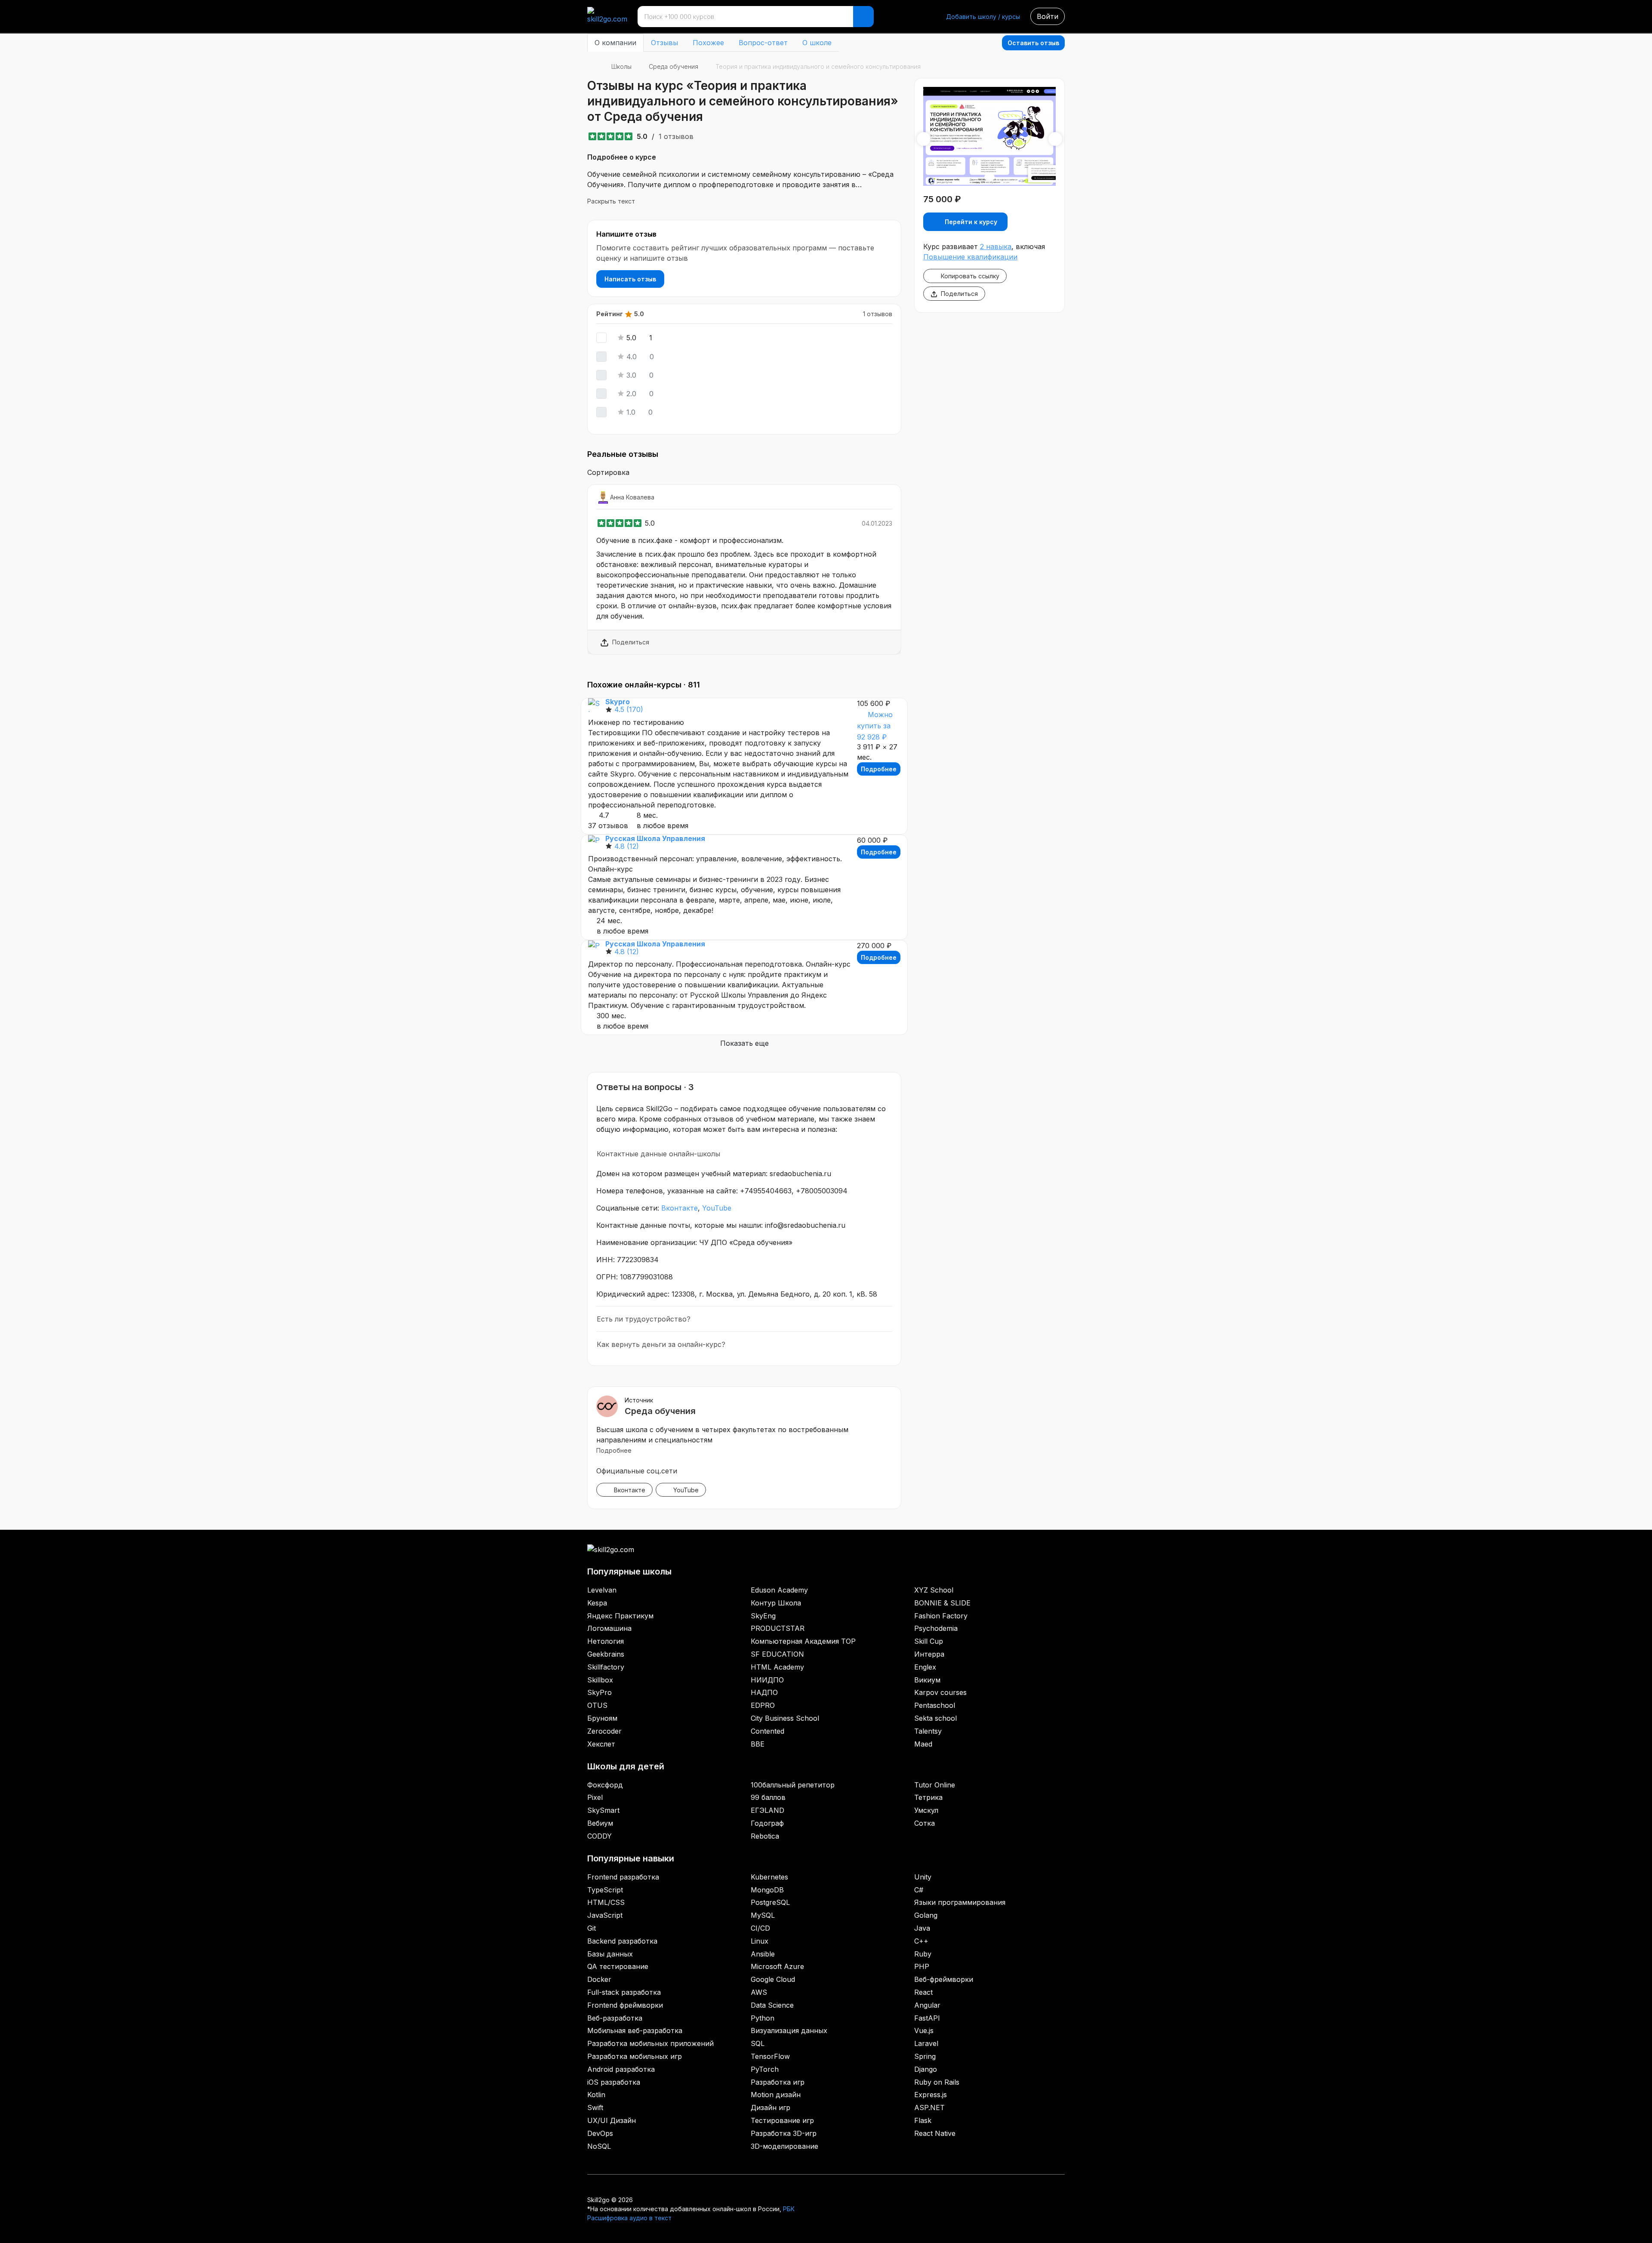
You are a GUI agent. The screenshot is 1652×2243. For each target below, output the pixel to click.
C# (919, 1890)
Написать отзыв (630, 279)
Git (592, 1928)
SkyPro (599, 1692)
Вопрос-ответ (763, 43)
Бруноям (602, 1718)
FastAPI (927, 2018)
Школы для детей (626, 1766)
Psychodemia (936, 1628)
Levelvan (602, 1590)
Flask (923, 2120)
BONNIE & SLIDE (942, 1603)
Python (763, 2018)
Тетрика (928, 1797)
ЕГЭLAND (767, 1810)
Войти (1048, 16)
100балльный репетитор (793, 1785)
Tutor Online (935, 1785)
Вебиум (600, 1823)
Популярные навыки (631, 1858)
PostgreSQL (770, 1902)
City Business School (785, 1718)
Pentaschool (935, 1705)
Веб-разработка (615, 2018)
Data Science (772, 2005)
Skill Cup (929, 1641)
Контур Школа (776, 1603)
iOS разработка (614, 2082)
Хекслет (601, 1744)
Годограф (767, 1823)
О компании (615, 43)
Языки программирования (960, 1902)
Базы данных (610, 1954)
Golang (926, 1915)
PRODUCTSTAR (778, 1628)
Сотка (925, 1823)
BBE (758, 1744)
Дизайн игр (771, 2107)
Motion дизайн (776, 2095)
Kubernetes (769, 1877)
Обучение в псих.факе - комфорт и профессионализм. (690, 540)
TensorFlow (770, 2056)
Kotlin (596, 2095)
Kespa (597, 1603)
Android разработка (621, 2069)
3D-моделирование (784, 2146)
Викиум (927, 1680)
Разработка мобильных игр (635, 2056)
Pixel (595, 1797)
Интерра (929, 1654)
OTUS (597, 1705)
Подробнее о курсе (622, 157)
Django (926, 2069)
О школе (817, 43)
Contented (767, 1731)
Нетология (606, 1641)
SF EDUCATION (777, 1654)
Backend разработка (622, 1941)
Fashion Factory (941, 1616)
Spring (925, 2056)
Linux (760, 1941)
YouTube (717, 1208)
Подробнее (879, 769)
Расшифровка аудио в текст (629, 2218)
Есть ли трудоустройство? (644, 1319)
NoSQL (599, 2146)
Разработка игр (778, 2082)
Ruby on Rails (937, 2082)
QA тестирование (618, 1966)
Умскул (926, 1810)
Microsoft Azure (777, 1966)
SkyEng (763, 1616)
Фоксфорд (605, 1785)
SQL (758, 2043)
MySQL (763, 1915)
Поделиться (631, 642)
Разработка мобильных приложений (650, 2043)
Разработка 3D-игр (784, 2133)
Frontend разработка (623, 1877)
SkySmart (603, 1810)
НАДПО (764, 1692)
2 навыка (996, 246)
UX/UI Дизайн (612, 2120)
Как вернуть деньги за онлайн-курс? (661, 1344)
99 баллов (768, 1797)
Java (922, 1928)
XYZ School (934, 1590)
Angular (927, 2005)
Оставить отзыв (1033, 43)
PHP (922, 1966)
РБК (789, 2209)
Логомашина (609, 1628)
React (923, 1992)
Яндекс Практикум (620, 1616)
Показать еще (744, 1043)
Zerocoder (604, 1731)
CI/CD (760, 1928)
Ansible (763, 1954)
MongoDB (767, 1890)
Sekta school (935, 1718)
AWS (759, 1992)
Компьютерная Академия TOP (803, 1641)
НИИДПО (767, 1680)
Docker (599, 1979)
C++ (921, 1941)
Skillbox (600, 1680)
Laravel (926, 2043)
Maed (923, 1744)
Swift (595, 2107)
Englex (925, 1667)
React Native (935, 2133)
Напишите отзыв (626, 234)
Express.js (931, 2095)
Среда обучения (673, 66)
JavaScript (605, 1915)
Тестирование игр (782, 2120)
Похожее (708, 43)
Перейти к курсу (971, 222)
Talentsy (928, 1731)
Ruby (923, 1954)
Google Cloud (773, 1979)
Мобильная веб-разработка (635, 2030)
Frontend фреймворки (625, 2005)
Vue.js (924, 2030)
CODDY (599, 1836)
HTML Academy (777, 1667)
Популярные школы (629, 1571)
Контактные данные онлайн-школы (658, 1154)
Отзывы (664, 43)
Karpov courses (940, 1692)
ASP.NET (929, 2107)
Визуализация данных (789, 2030)
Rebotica (765, 1836)
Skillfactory (606, 1667)
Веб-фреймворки (944, 1979)
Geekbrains (606, 1654)
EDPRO (763, 1705)
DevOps (600, 2133)
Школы (621, 66)
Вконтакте (680, 1208)
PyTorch (765, 2069)
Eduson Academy (779, 1590)
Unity (923, 1877)
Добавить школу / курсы (983, 17)
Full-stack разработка (624, 1992)
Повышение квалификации (970, 257)
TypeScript (605, 1890)
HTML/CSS (606, 1902)
